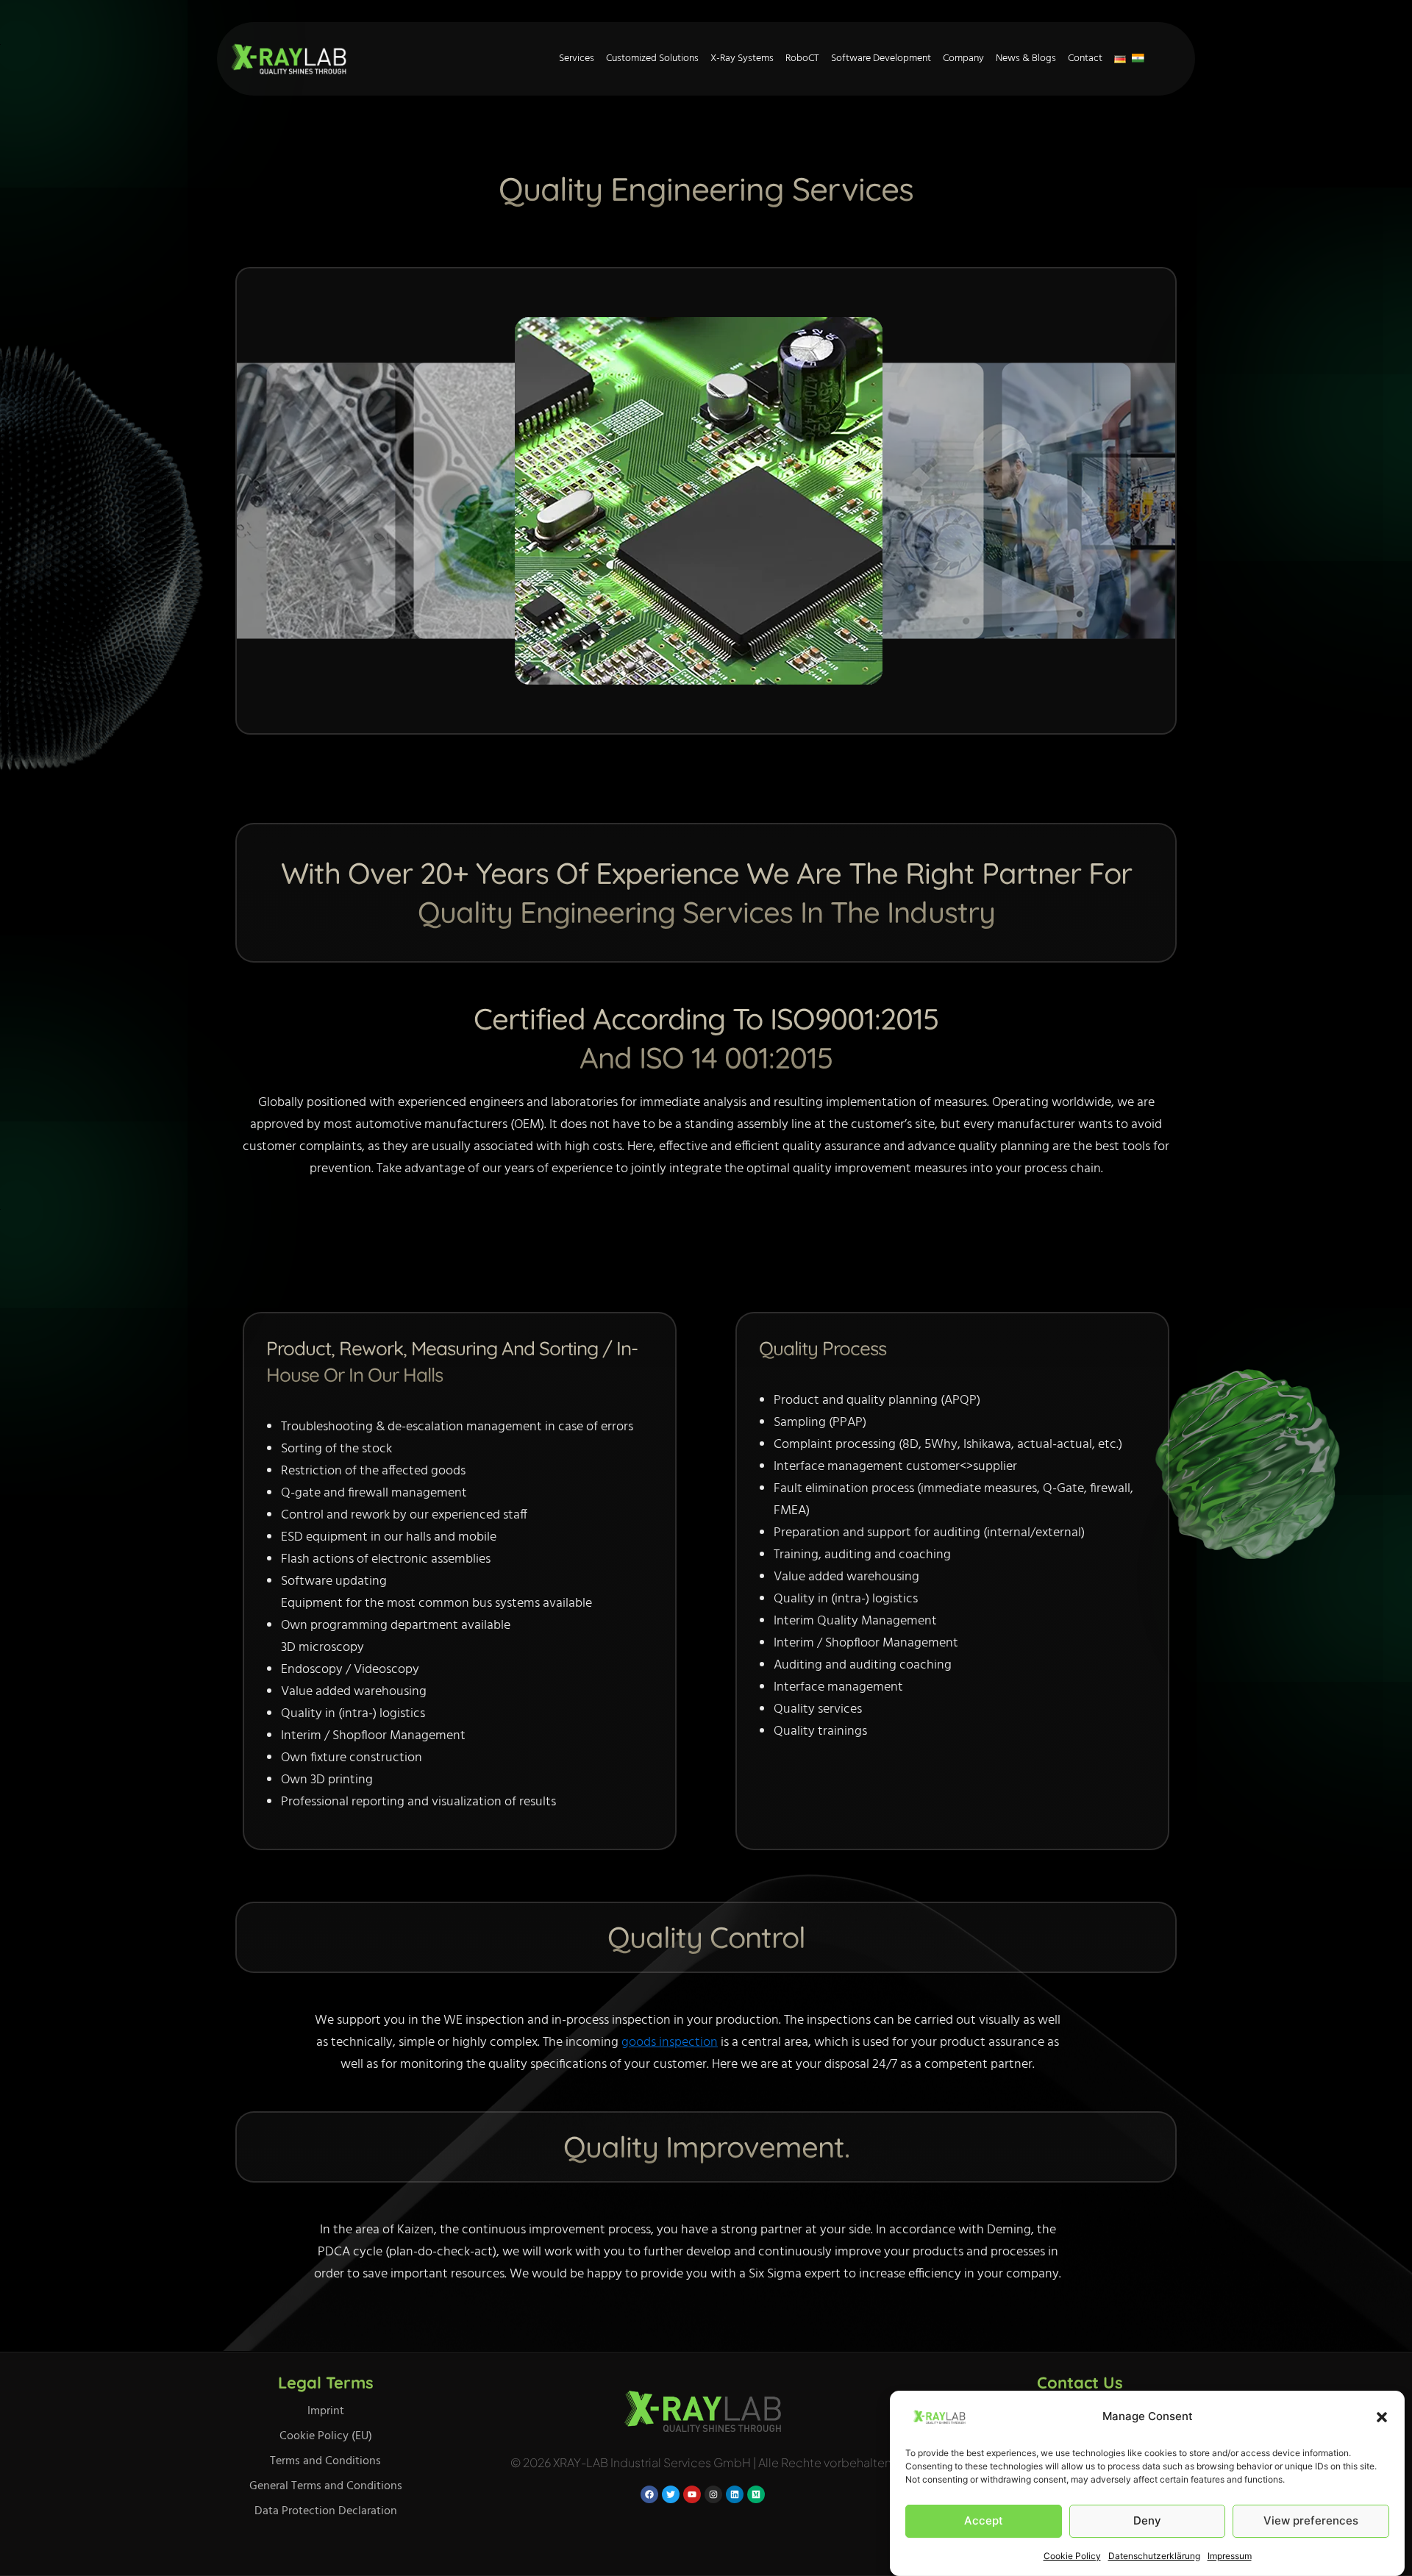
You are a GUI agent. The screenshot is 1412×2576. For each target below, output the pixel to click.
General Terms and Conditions (326, 2486)
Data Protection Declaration (326, 2511)
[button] (1382, 2417)
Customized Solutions (652, 58)
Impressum (1230, 2556)
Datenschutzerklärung (1154, 2556)
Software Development (881, 58)
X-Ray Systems (742, 58)
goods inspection (670, 2042)
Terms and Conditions (325, 2461)
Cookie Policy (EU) (326, 2436)
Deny (1147, 2520)
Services (577, 58)
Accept (984, 2520)
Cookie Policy (1072, 2556)
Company (963, 58)
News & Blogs (1026, 58)
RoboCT (802, 58)
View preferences (1311, 2520)
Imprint (326, 2411)
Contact (1085, 58)
